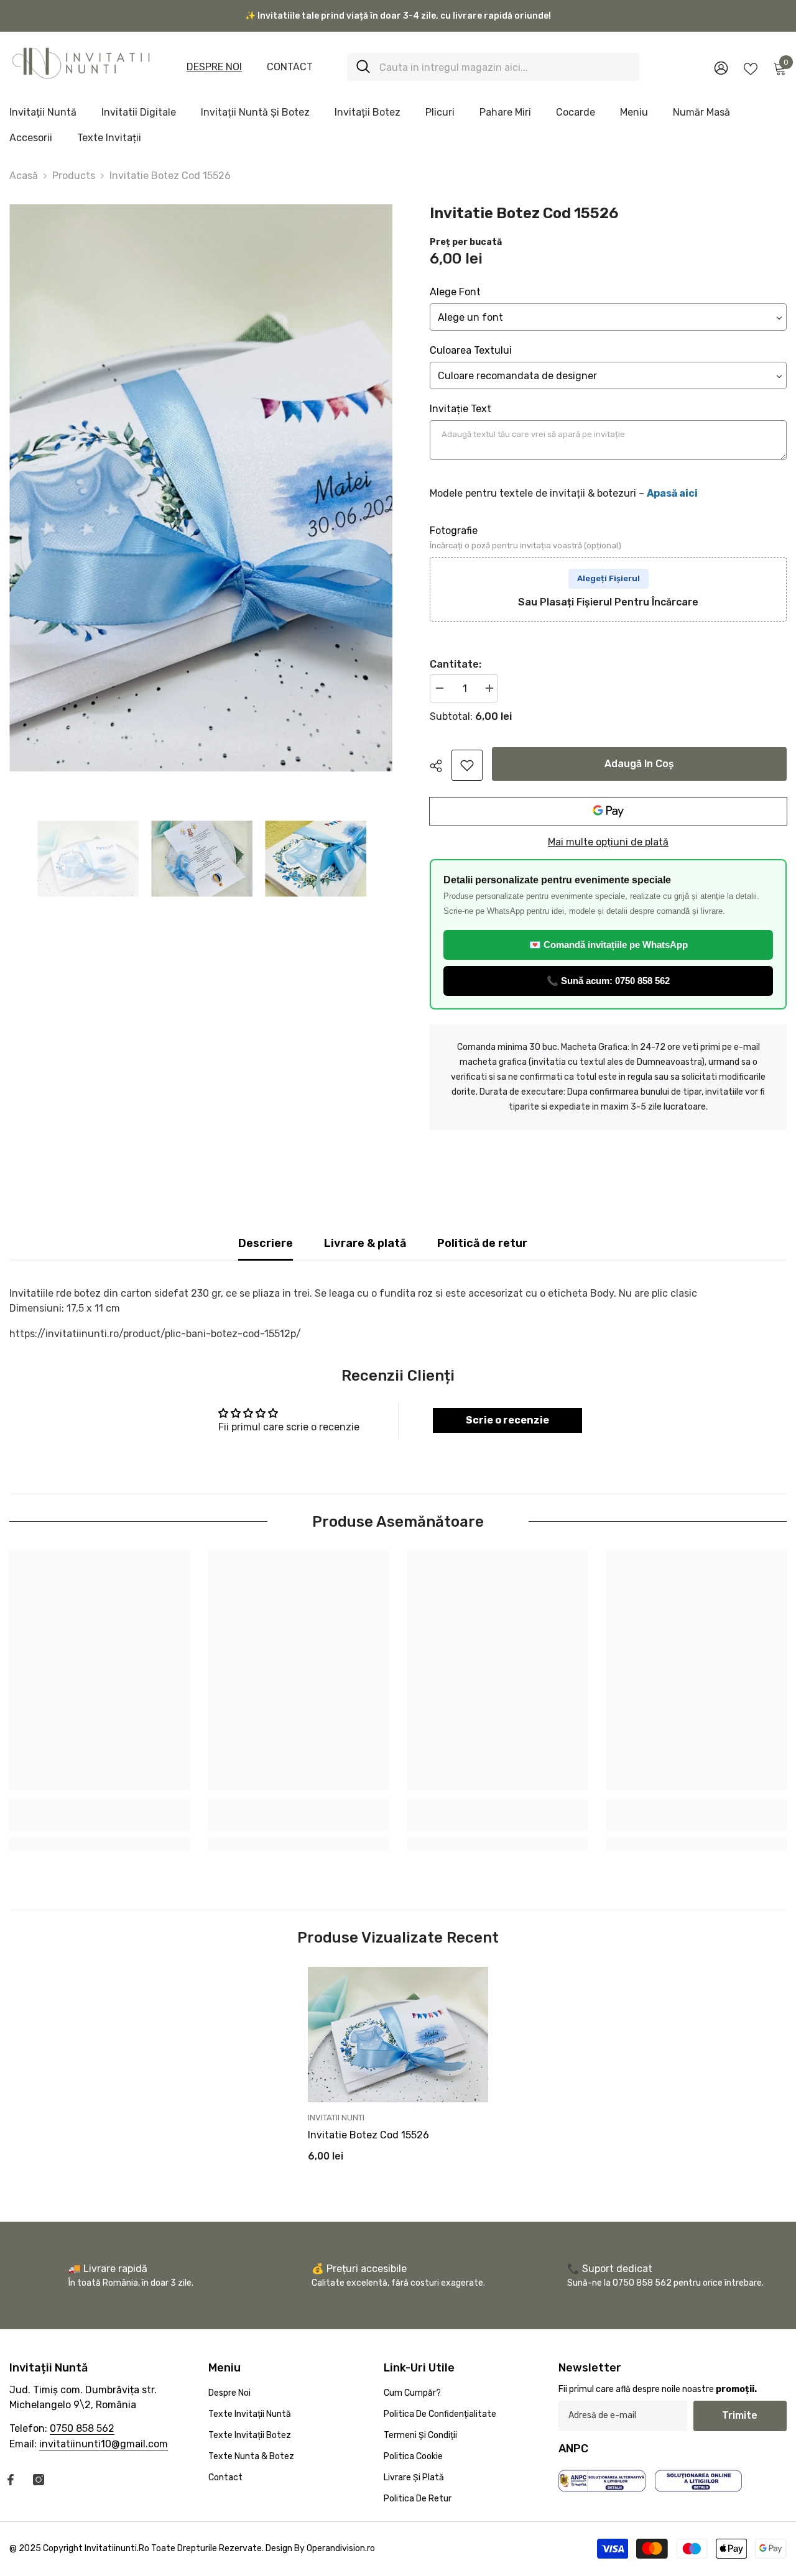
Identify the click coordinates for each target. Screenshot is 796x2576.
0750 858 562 (82, 2428)
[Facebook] (11, 2480)
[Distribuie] (441, 766)
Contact (290, 67)
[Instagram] (39, 2480)
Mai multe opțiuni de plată (608, 842)
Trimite (740, 2415)
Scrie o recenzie (507, 1420)
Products (74, 176)
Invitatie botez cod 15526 (368, 2135)
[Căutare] (493, 67)
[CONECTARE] (721, 67)
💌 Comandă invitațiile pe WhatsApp (609, 945)
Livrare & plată (365, 1243)
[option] (201, 488)
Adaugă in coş (639, 764)
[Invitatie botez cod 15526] (398, 2035)
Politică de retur (482, 1243)
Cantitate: (456, 664)
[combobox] (505, 67)
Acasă (24, 176)
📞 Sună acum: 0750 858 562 (608, 981)
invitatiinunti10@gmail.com (104, 2444)
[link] (467, 765)
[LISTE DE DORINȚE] (751, 68)
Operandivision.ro (341, 2548)
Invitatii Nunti (336, 2118)
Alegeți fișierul (609, 578)
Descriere (266, 1243)
